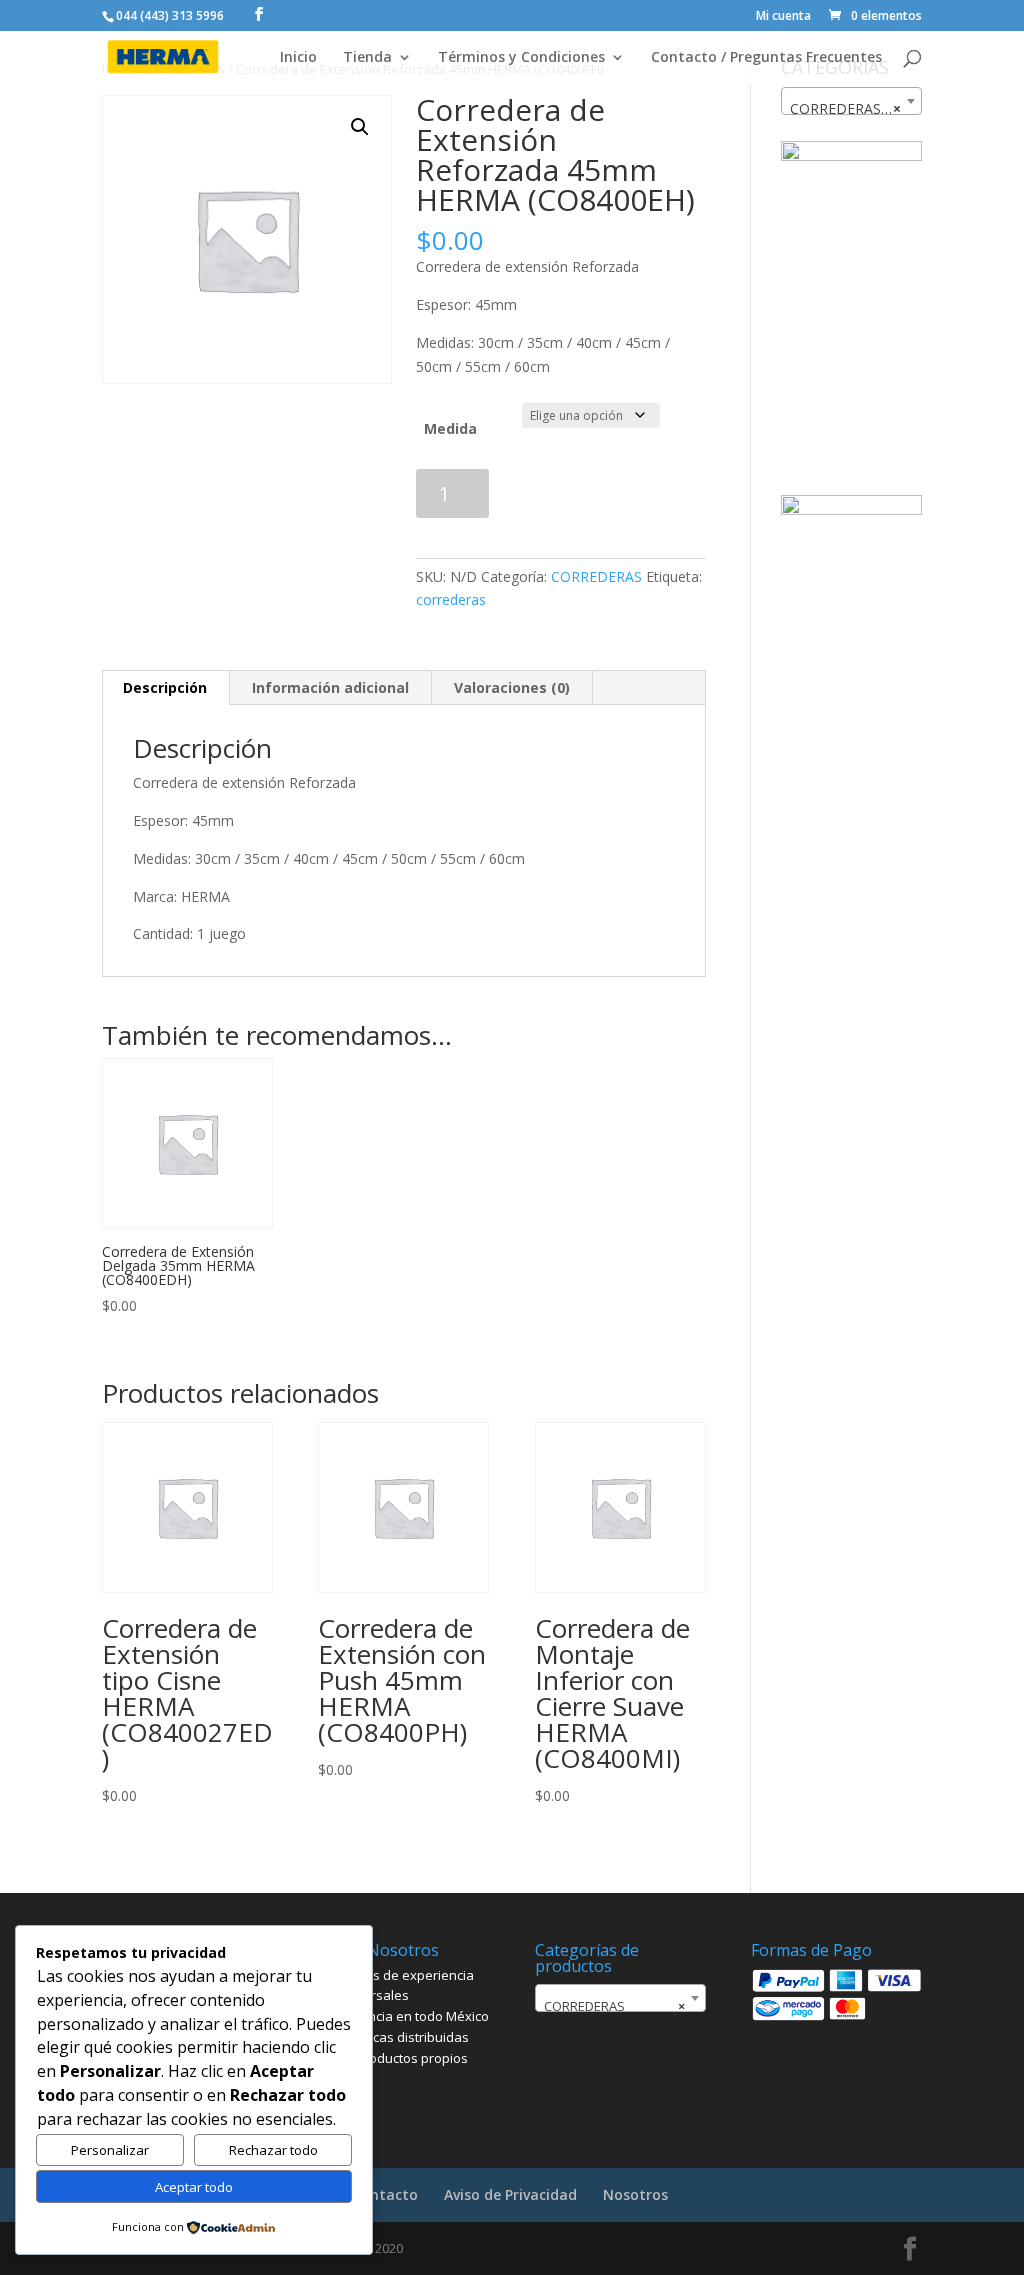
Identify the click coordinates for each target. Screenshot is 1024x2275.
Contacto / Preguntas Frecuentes (766, 58)
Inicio (298, 58)
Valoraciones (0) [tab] (512, 687)
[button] (360, 127)
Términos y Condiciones (521, 58)
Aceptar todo (194, 2187)
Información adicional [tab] (330, 687)
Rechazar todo (273, 2150)
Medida (450, 428)
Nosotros (635, 2194)
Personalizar (110, 2150)
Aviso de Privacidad (510, 2194)
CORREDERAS (596, 576)
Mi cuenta (783, 17)
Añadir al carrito (607, 493)
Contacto (385, 2194)
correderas (451, 599)
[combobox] (851, 101)
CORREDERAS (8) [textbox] (848, 108)
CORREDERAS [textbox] (614, 2006)
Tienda (367, 58)
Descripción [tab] (165, 687)
